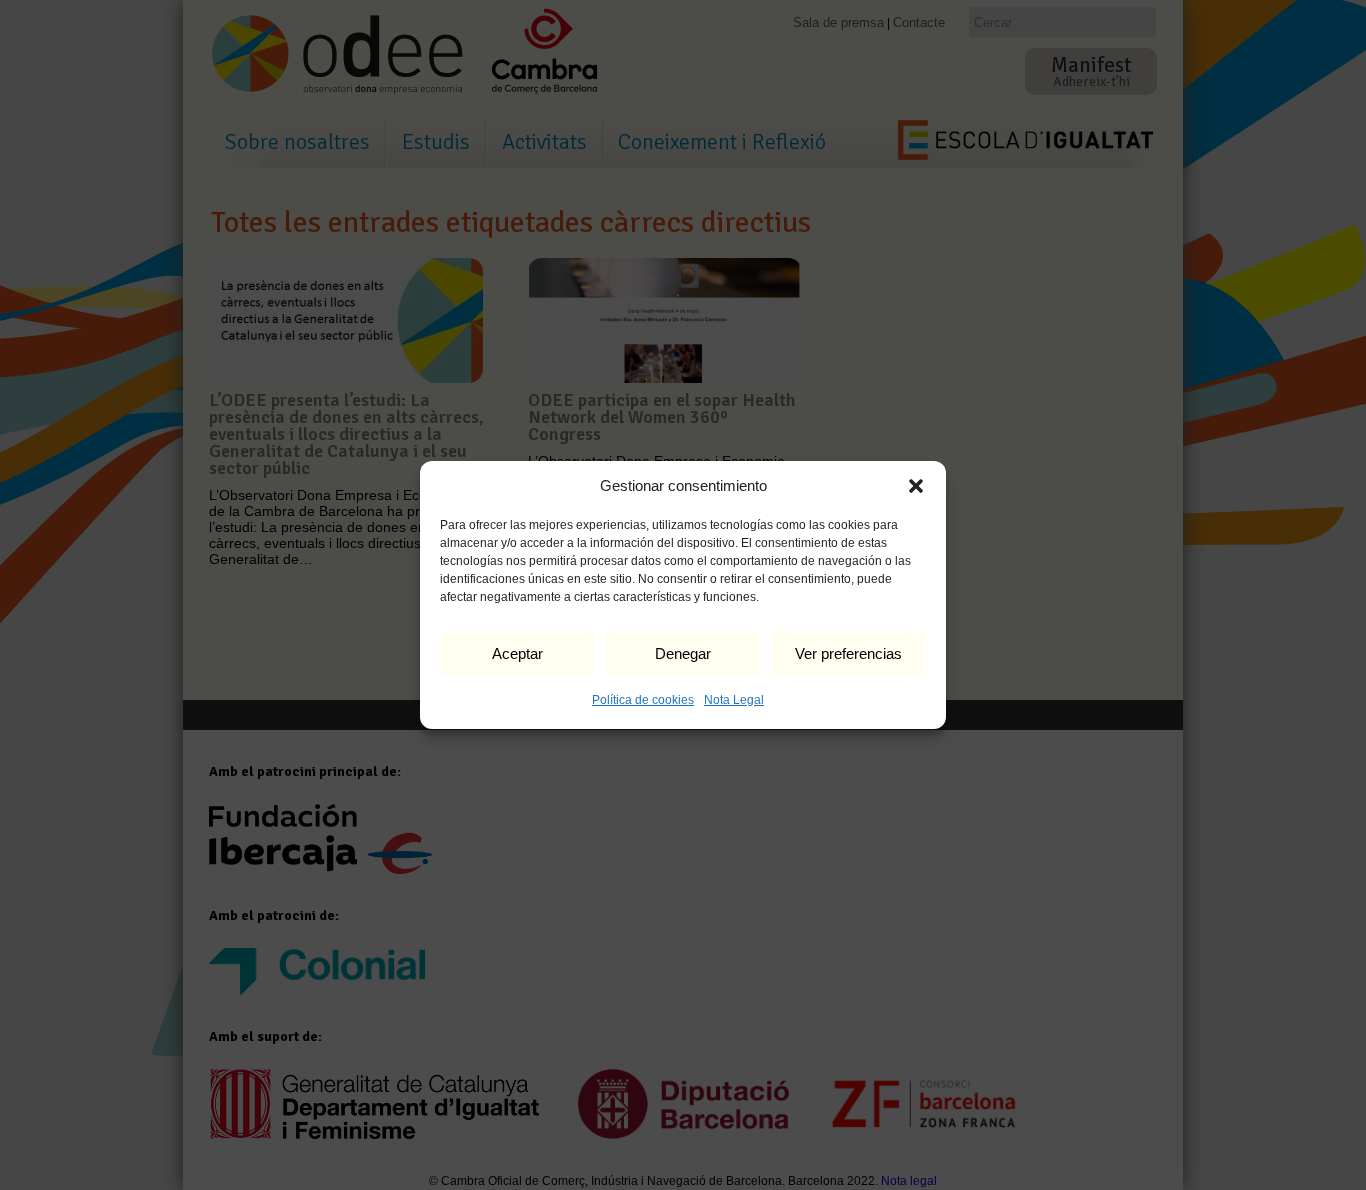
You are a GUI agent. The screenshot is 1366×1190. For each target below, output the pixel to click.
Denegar (683, 653)
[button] (916, 486)
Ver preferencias (848, 653)
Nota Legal (734, 700)
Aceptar (517, 653)
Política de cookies (643, 700)
